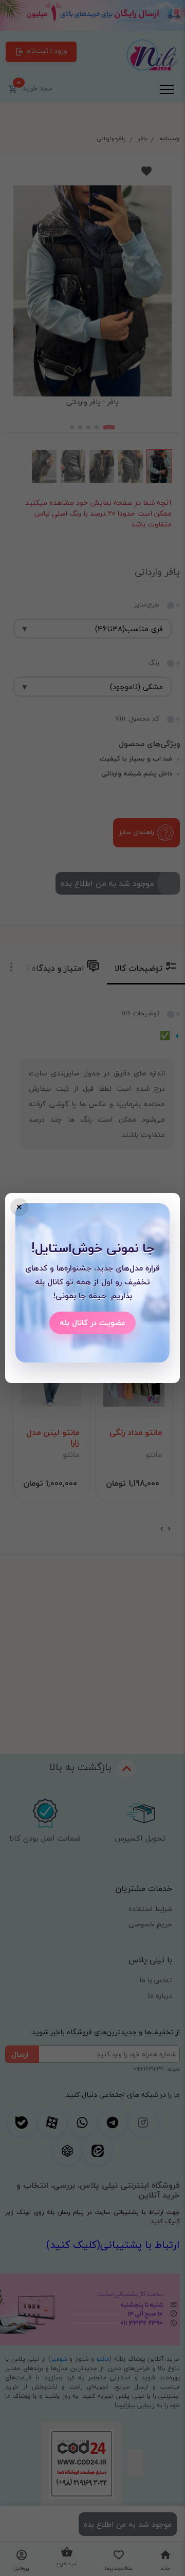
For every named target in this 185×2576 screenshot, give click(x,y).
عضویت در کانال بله (92, 1322)
